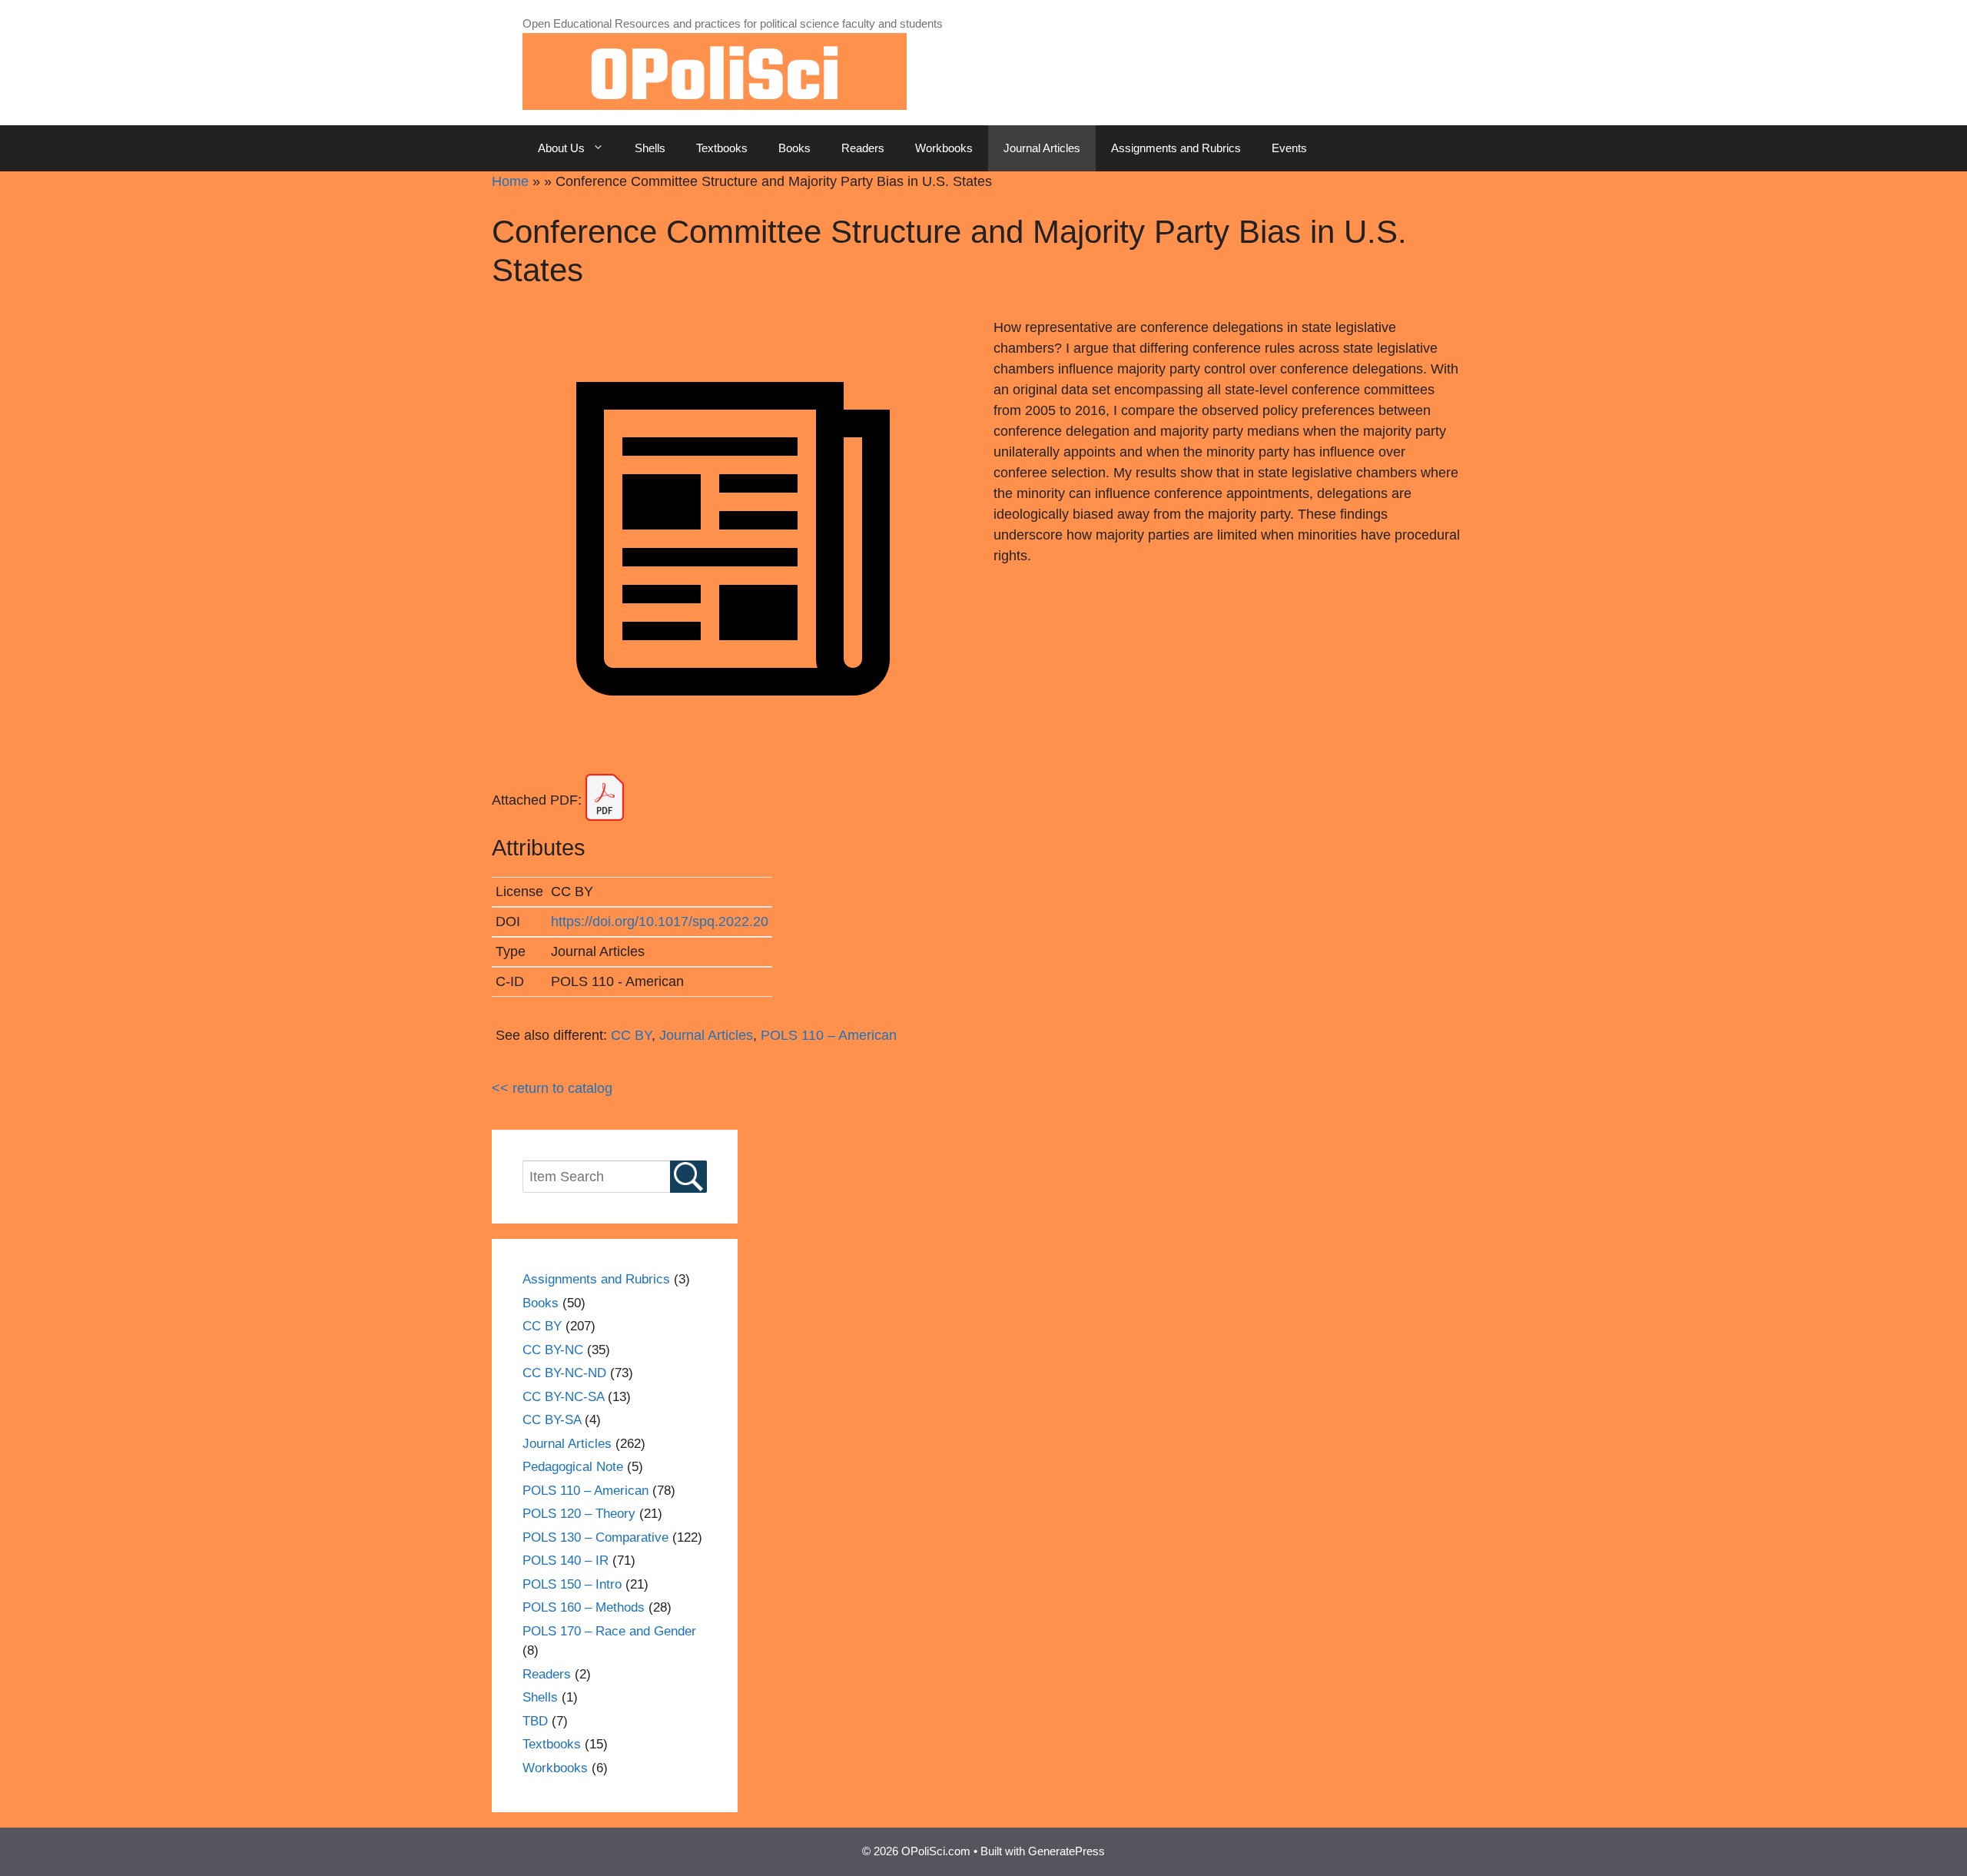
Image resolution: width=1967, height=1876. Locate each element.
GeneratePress (1066, 1851)
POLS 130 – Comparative (595, 1537)
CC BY (631, 1035)
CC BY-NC (553, 1350)
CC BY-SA (552, 1420)
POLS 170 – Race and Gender (609, 1631)
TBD (535, 1721)
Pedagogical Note (573, 1467)
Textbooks (722, 148)
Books (794, 148)
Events (1289, 148)
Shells (650, 148)
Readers (863, 148)
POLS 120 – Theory (579, 1514)
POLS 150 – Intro (572, 1584)
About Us (561, 148)
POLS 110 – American (829, 1035)
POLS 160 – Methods (584, 1607)
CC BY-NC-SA (563, 1397)
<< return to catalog (552, 1088)
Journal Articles (1042, 148)
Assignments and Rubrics (1176, 148)
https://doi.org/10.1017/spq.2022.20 (660, 921)
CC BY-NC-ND (564, 1373)
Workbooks (944, 148)
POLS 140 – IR (566, 1561)
